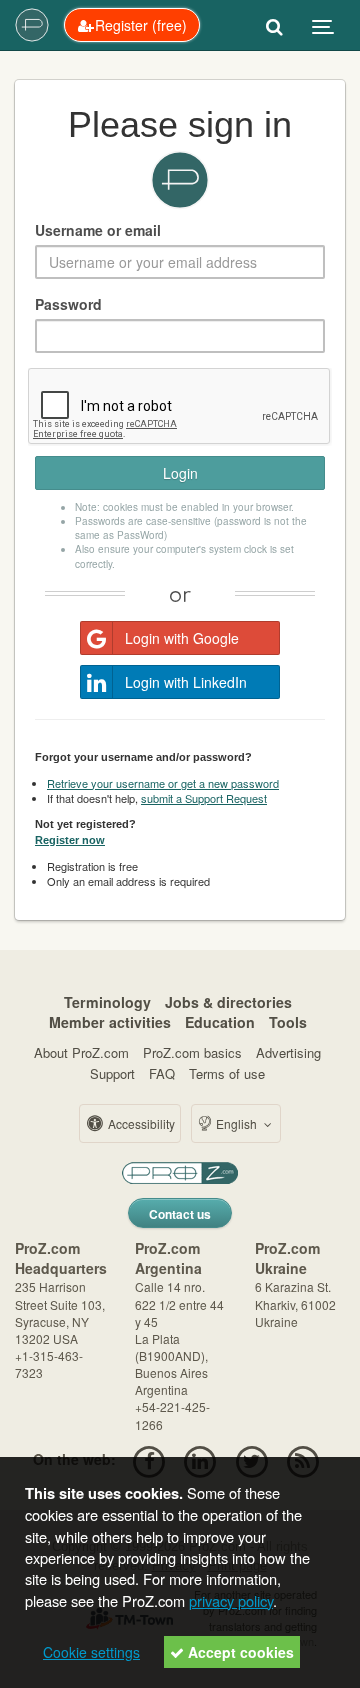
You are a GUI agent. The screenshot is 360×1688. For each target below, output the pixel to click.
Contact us (180, 1214)
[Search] (274, 25)
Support (112, 1073)
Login (180, 473)
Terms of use (227, 1073)
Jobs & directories (228, 1002)
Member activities (110, 1022)
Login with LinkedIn (186, 682)
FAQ (162, 1073)
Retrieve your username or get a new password (163, 783)
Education (220, 1022)
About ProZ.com (81, 1052)
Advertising (288, 1052)
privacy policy (231, 1600)
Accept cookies (239, 1652)
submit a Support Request (204, 798)
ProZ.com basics (192, 1052)
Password (68, 304)
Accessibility (140, 1123)
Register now (70, 840)
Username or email (98, 230)
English (236, 1123)
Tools (288, 1022)
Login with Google (182, 638)
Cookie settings (91, 1652)
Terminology (107, 1002)
